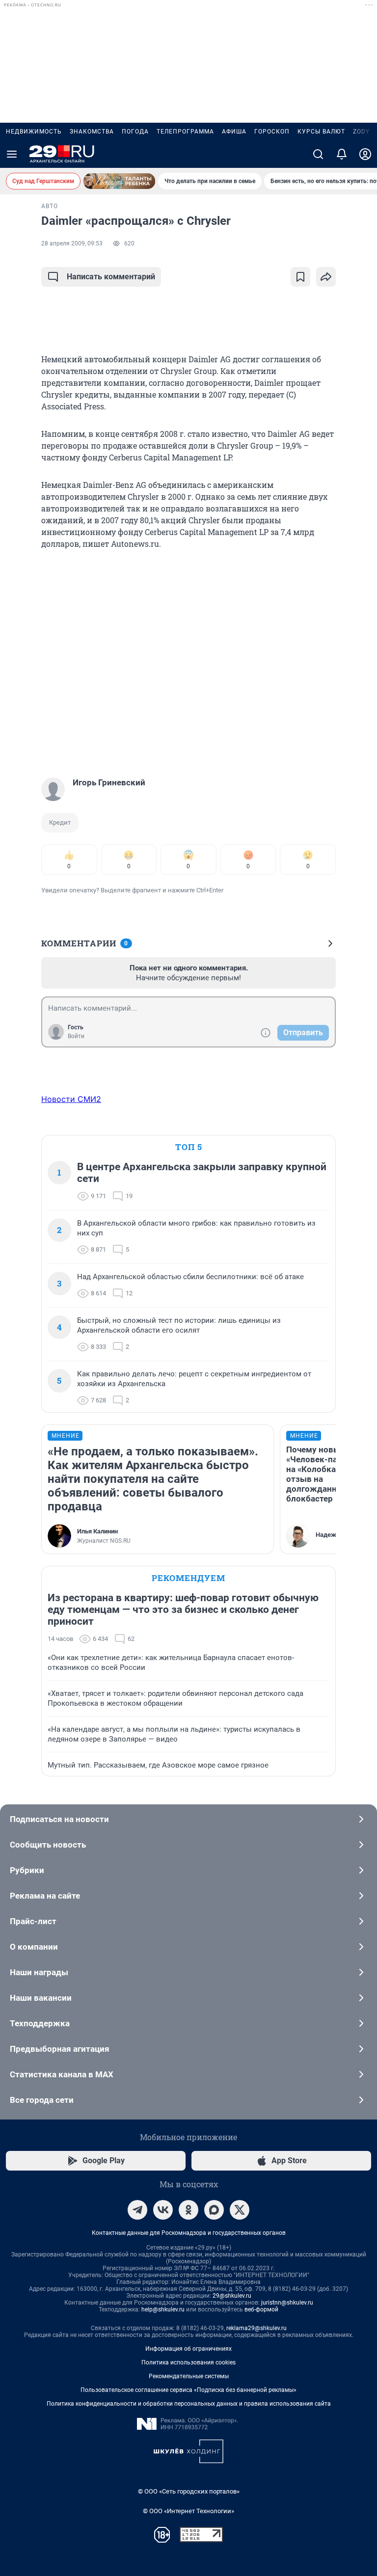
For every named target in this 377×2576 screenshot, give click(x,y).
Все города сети (42, 2100)
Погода (135, 132)
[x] (240, 2210)
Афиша (234, 132)
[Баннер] (119, 181)
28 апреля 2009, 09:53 (72, 243)
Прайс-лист (33, 1921)
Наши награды (39, 1972)
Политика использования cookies (188, 2362)
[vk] (163, 2210)
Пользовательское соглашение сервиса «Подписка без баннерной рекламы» (188, 2390)
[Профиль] (365, 154)
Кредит (60, 822)
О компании (34, 1947)
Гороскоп (272, 132)
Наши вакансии (41, 1998)
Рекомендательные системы (189, 2376)
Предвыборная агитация (60, 2049)
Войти (76, 1036)
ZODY (361, 132)
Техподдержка (40, 2023)
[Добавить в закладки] (300, 277)
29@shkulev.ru (232, 2296)
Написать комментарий (111, 277)
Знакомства (92, 132)
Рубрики (27, 1870)
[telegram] (137, 2210)
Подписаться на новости (59, 1819)
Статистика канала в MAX (62, 2074)
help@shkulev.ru (163, 2309)
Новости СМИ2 (71, 1099)
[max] (214, 2210)
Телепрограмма (185, 132)
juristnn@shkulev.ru (287, 2303)
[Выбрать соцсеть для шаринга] (326, 277)
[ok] (188, 2210)
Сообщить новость (48, 1845)
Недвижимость (34, 132)
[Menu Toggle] (12, 154)
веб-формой (261, 2309)
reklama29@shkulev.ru (256, 2328)
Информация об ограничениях (188, 2349)
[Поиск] (318, 154)
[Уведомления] (342, 154)
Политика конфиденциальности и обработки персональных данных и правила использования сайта (189, 2404)
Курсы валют (321, 132)
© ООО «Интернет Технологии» (188, 2511)
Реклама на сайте (45, 1896)
